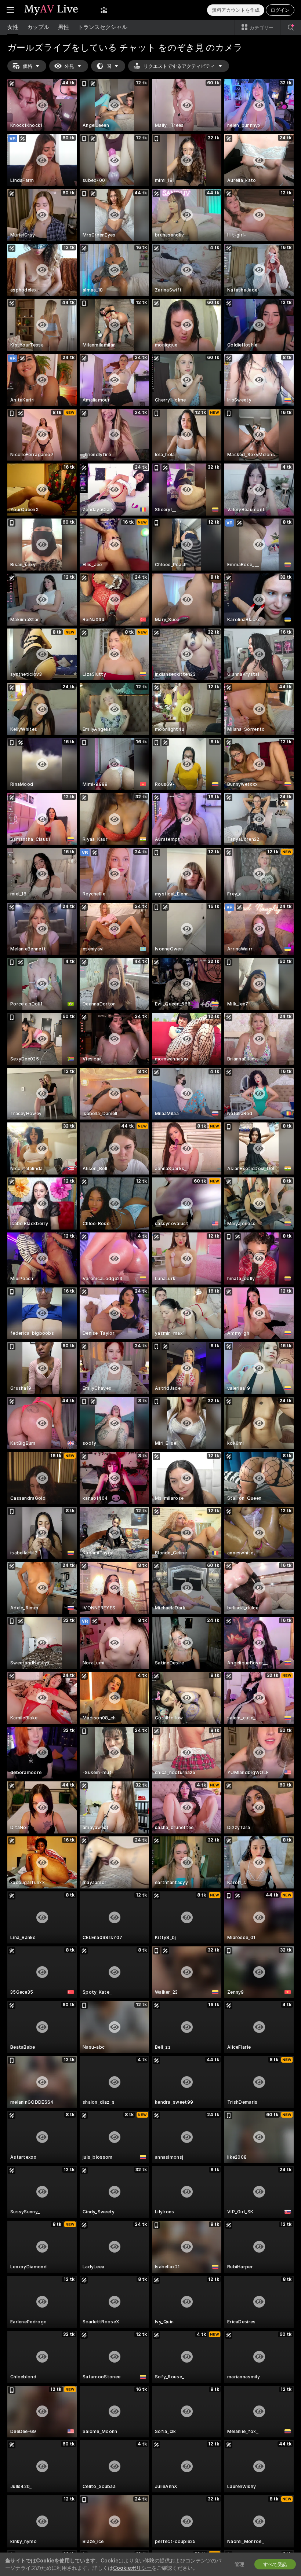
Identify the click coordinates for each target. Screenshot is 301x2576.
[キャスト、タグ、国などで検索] (291, 28)
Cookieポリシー (132, 2568)
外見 (69, 66)
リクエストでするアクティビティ (179, 66)
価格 (28, 66)
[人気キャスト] (104, 10)
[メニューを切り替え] (10, 10)
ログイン (280, 10)
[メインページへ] (57, 10)
